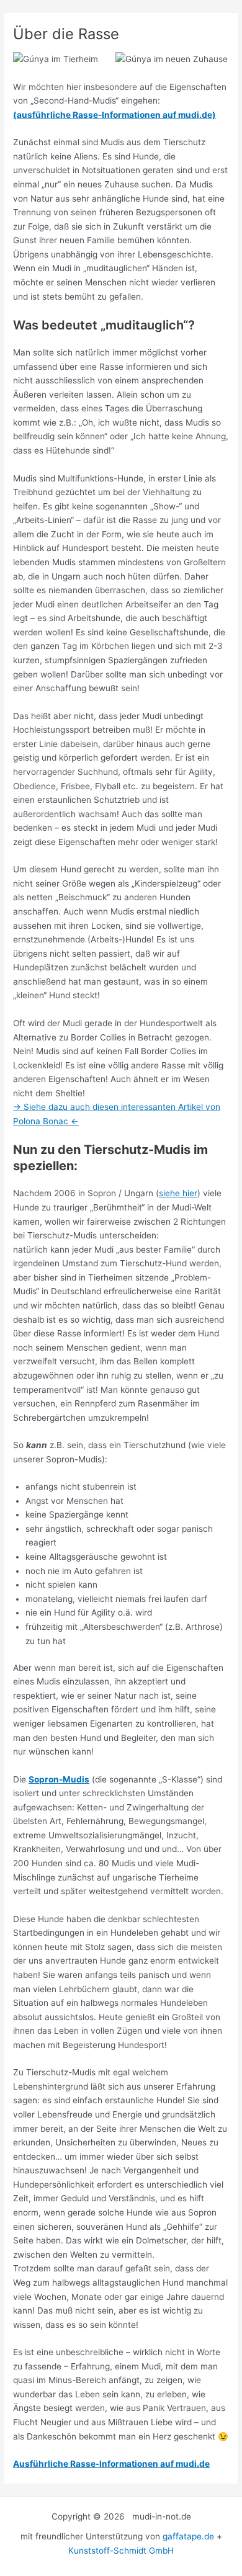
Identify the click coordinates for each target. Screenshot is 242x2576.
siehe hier (178, 1193)
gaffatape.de (188, 2536)
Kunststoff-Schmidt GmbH (121, 2551)
